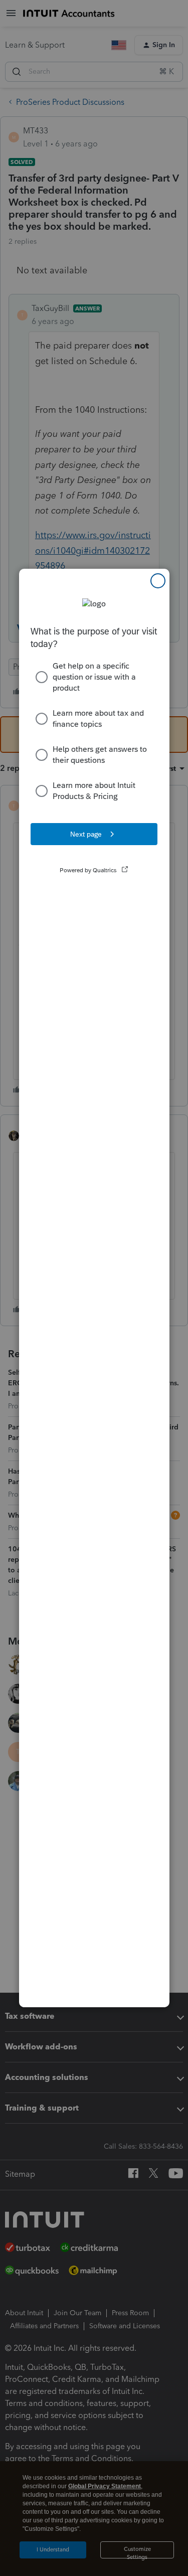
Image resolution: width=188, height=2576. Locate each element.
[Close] (158, 581)
